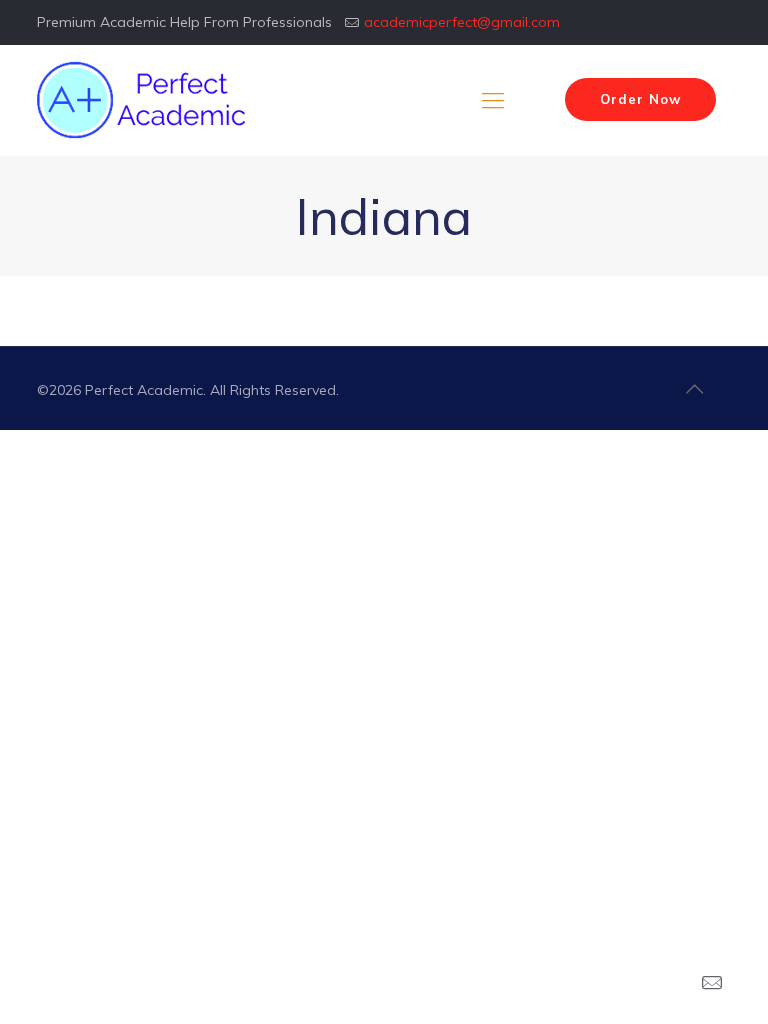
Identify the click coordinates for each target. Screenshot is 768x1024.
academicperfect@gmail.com (462, 22)
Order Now (640, 99)
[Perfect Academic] (144, 100)
